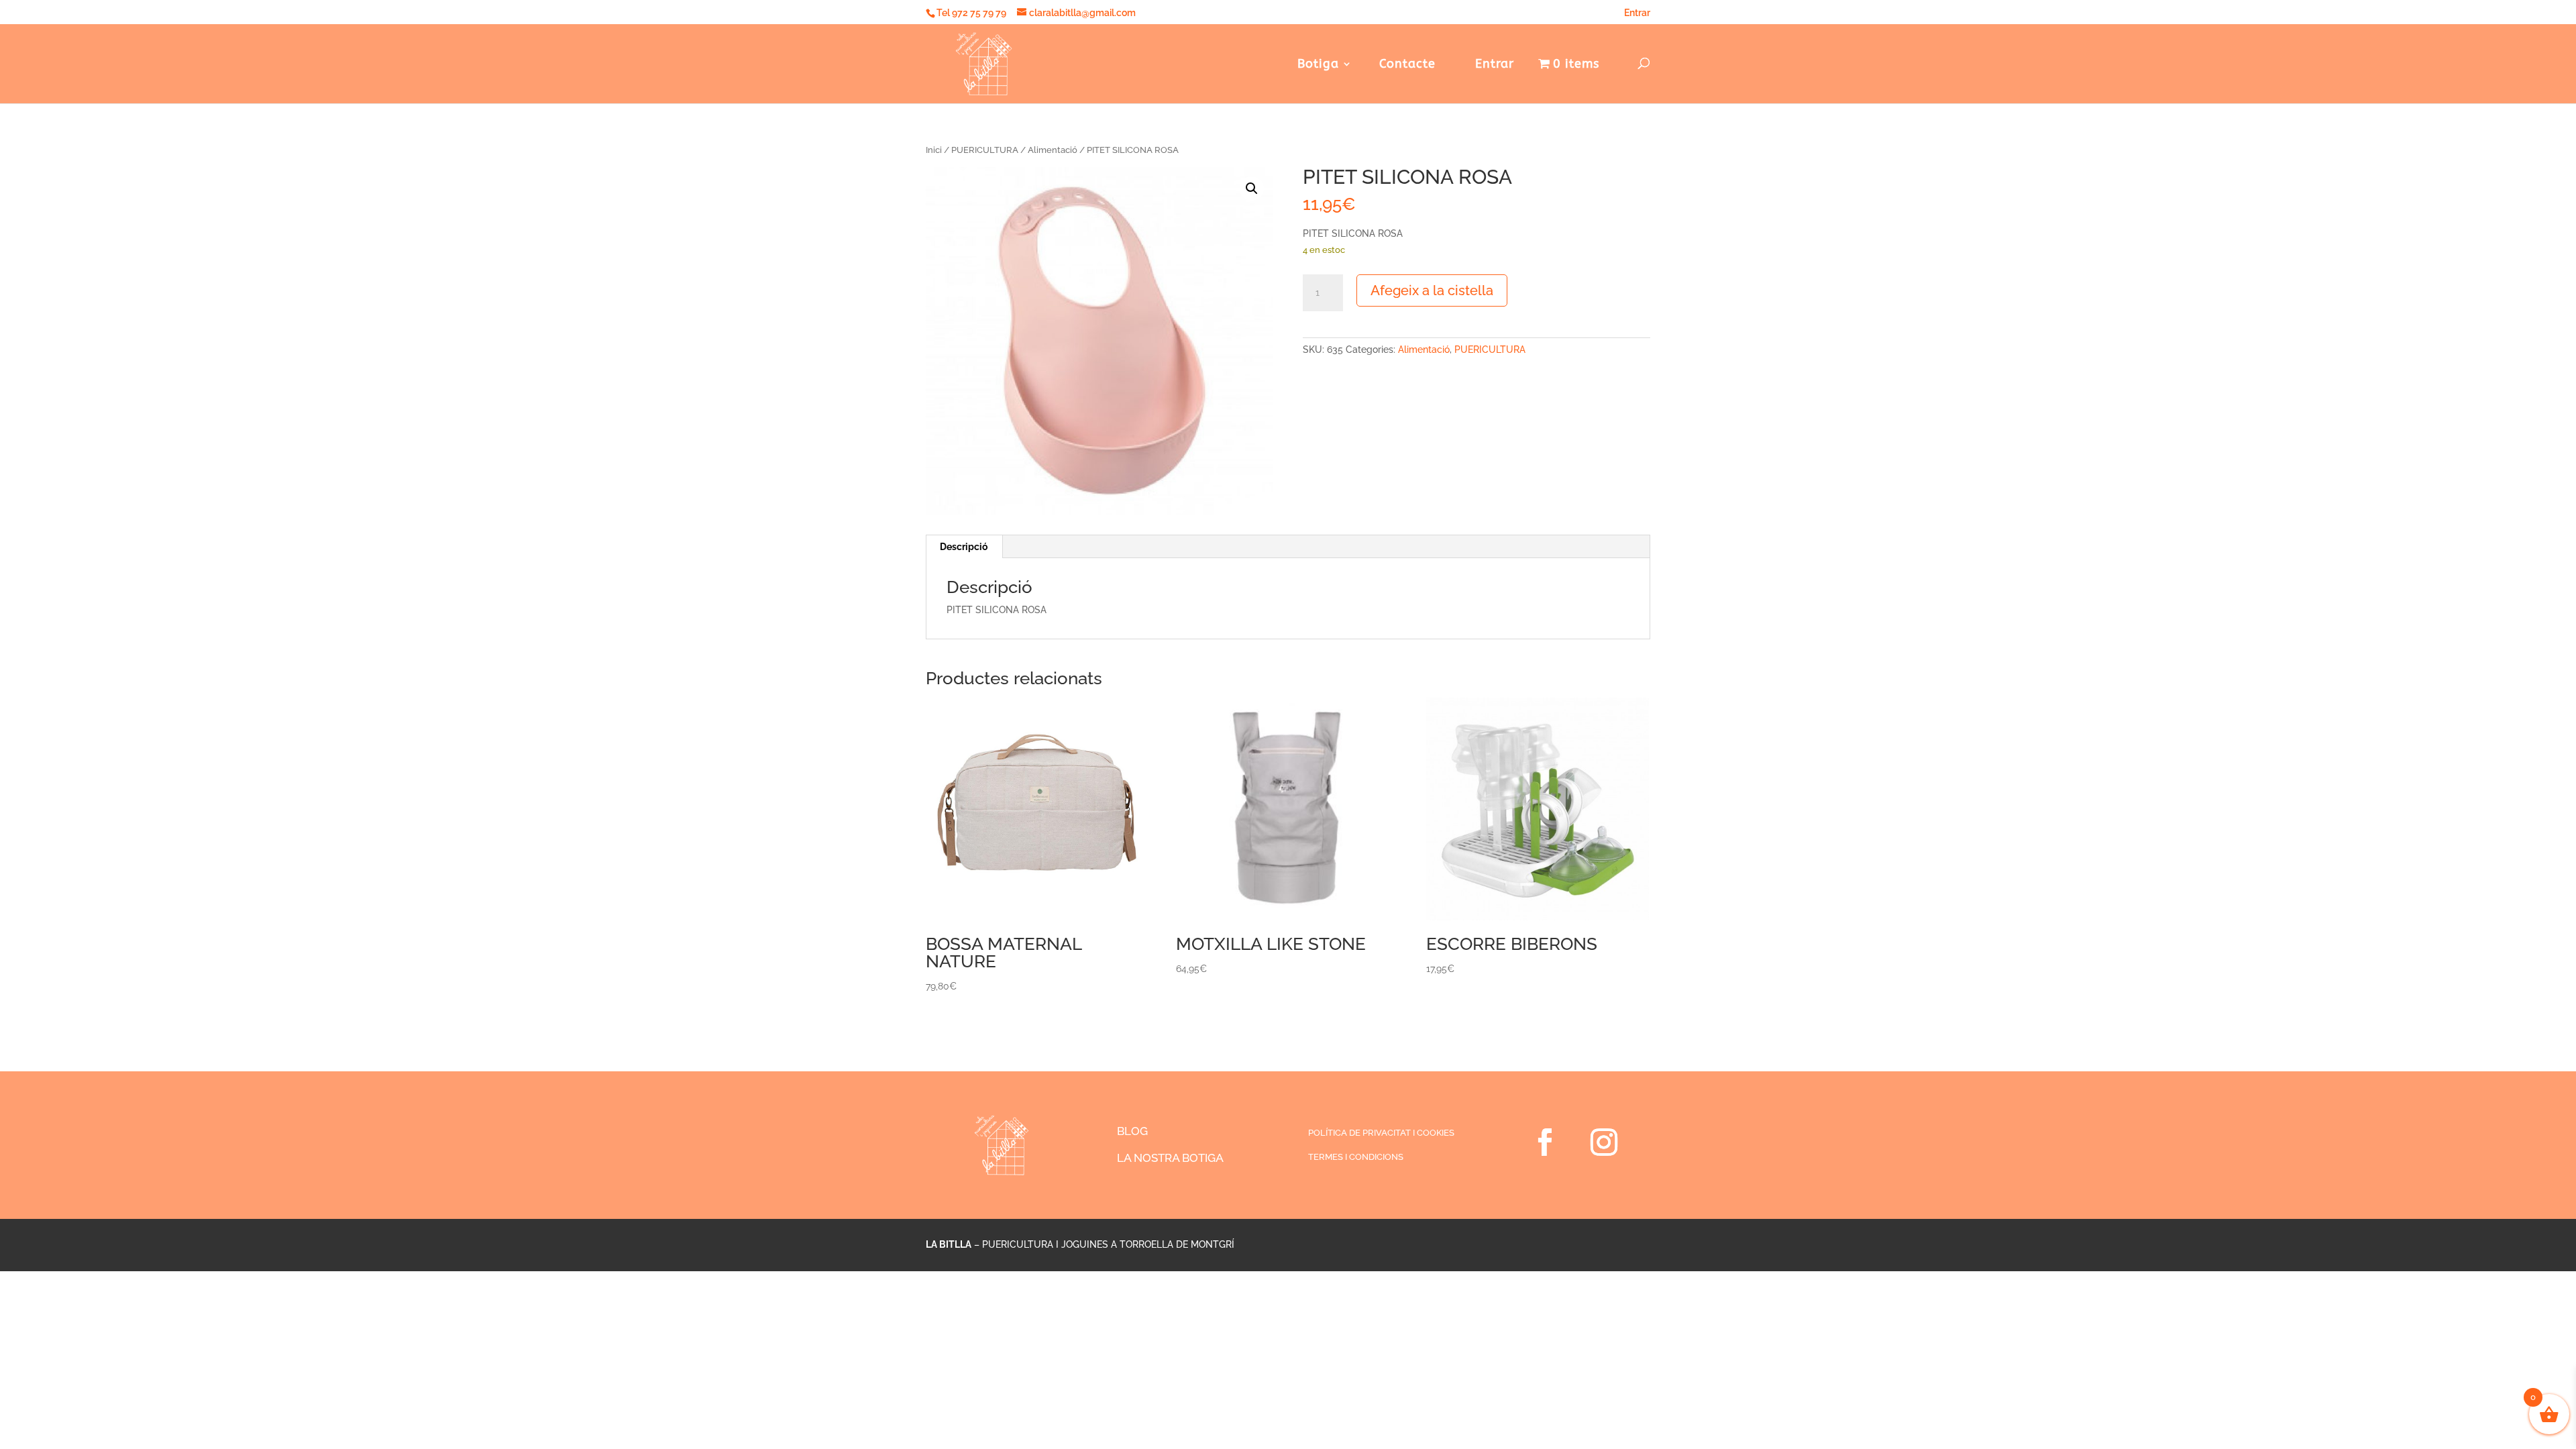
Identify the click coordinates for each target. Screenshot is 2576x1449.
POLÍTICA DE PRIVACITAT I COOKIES (1381, 1133)
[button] (1252, 189)
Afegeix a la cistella (1432, 290)
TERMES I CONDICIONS (1356, 1157)
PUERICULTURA (985, 150)
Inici (934, 150)
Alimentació (1053, 150)
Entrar (1637, 13)
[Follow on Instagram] (1604, 1142)
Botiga (1318, 65)
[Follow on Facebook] (1545, 1142)
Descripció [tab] (964, 547)
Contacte (1407, 65)
